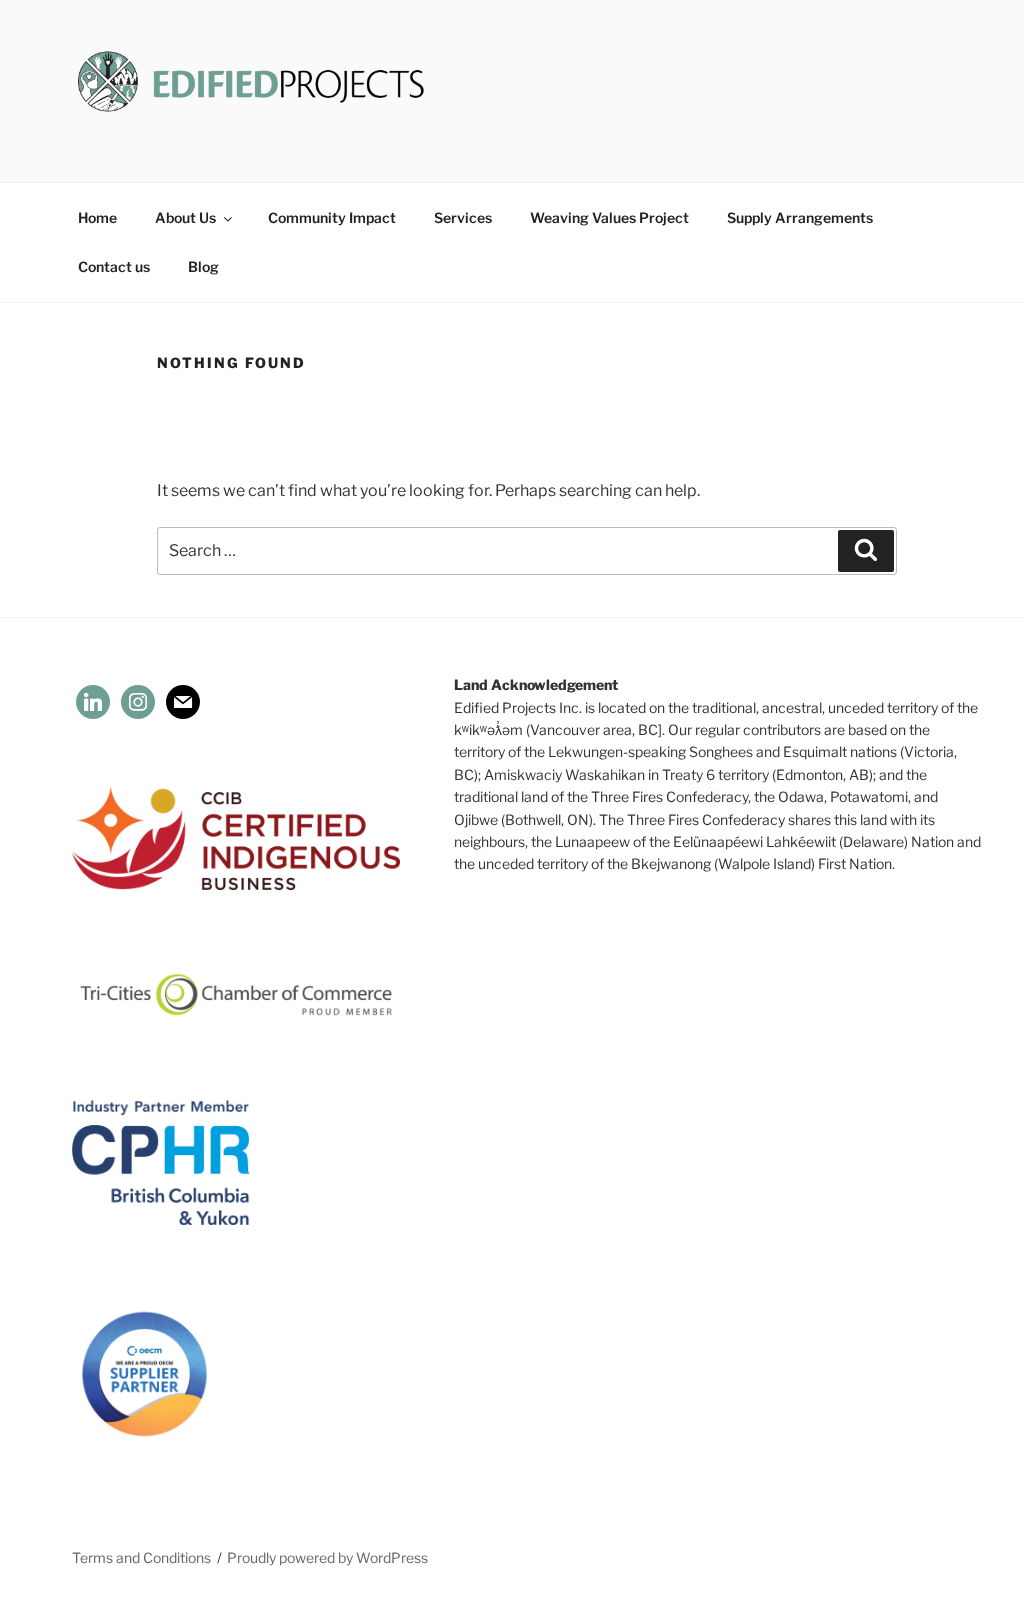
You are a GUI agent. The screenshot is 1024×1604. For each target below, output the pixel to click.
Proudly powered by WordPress (327, 1557)
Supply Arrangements (800, 217)
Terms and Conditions (141, 1557)
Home (97, 217)
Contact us (114, 266)
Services (463, 217)
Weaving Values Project (609, 217)
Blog (203, 266)
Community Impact (332, 217)
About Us (185, 217)
